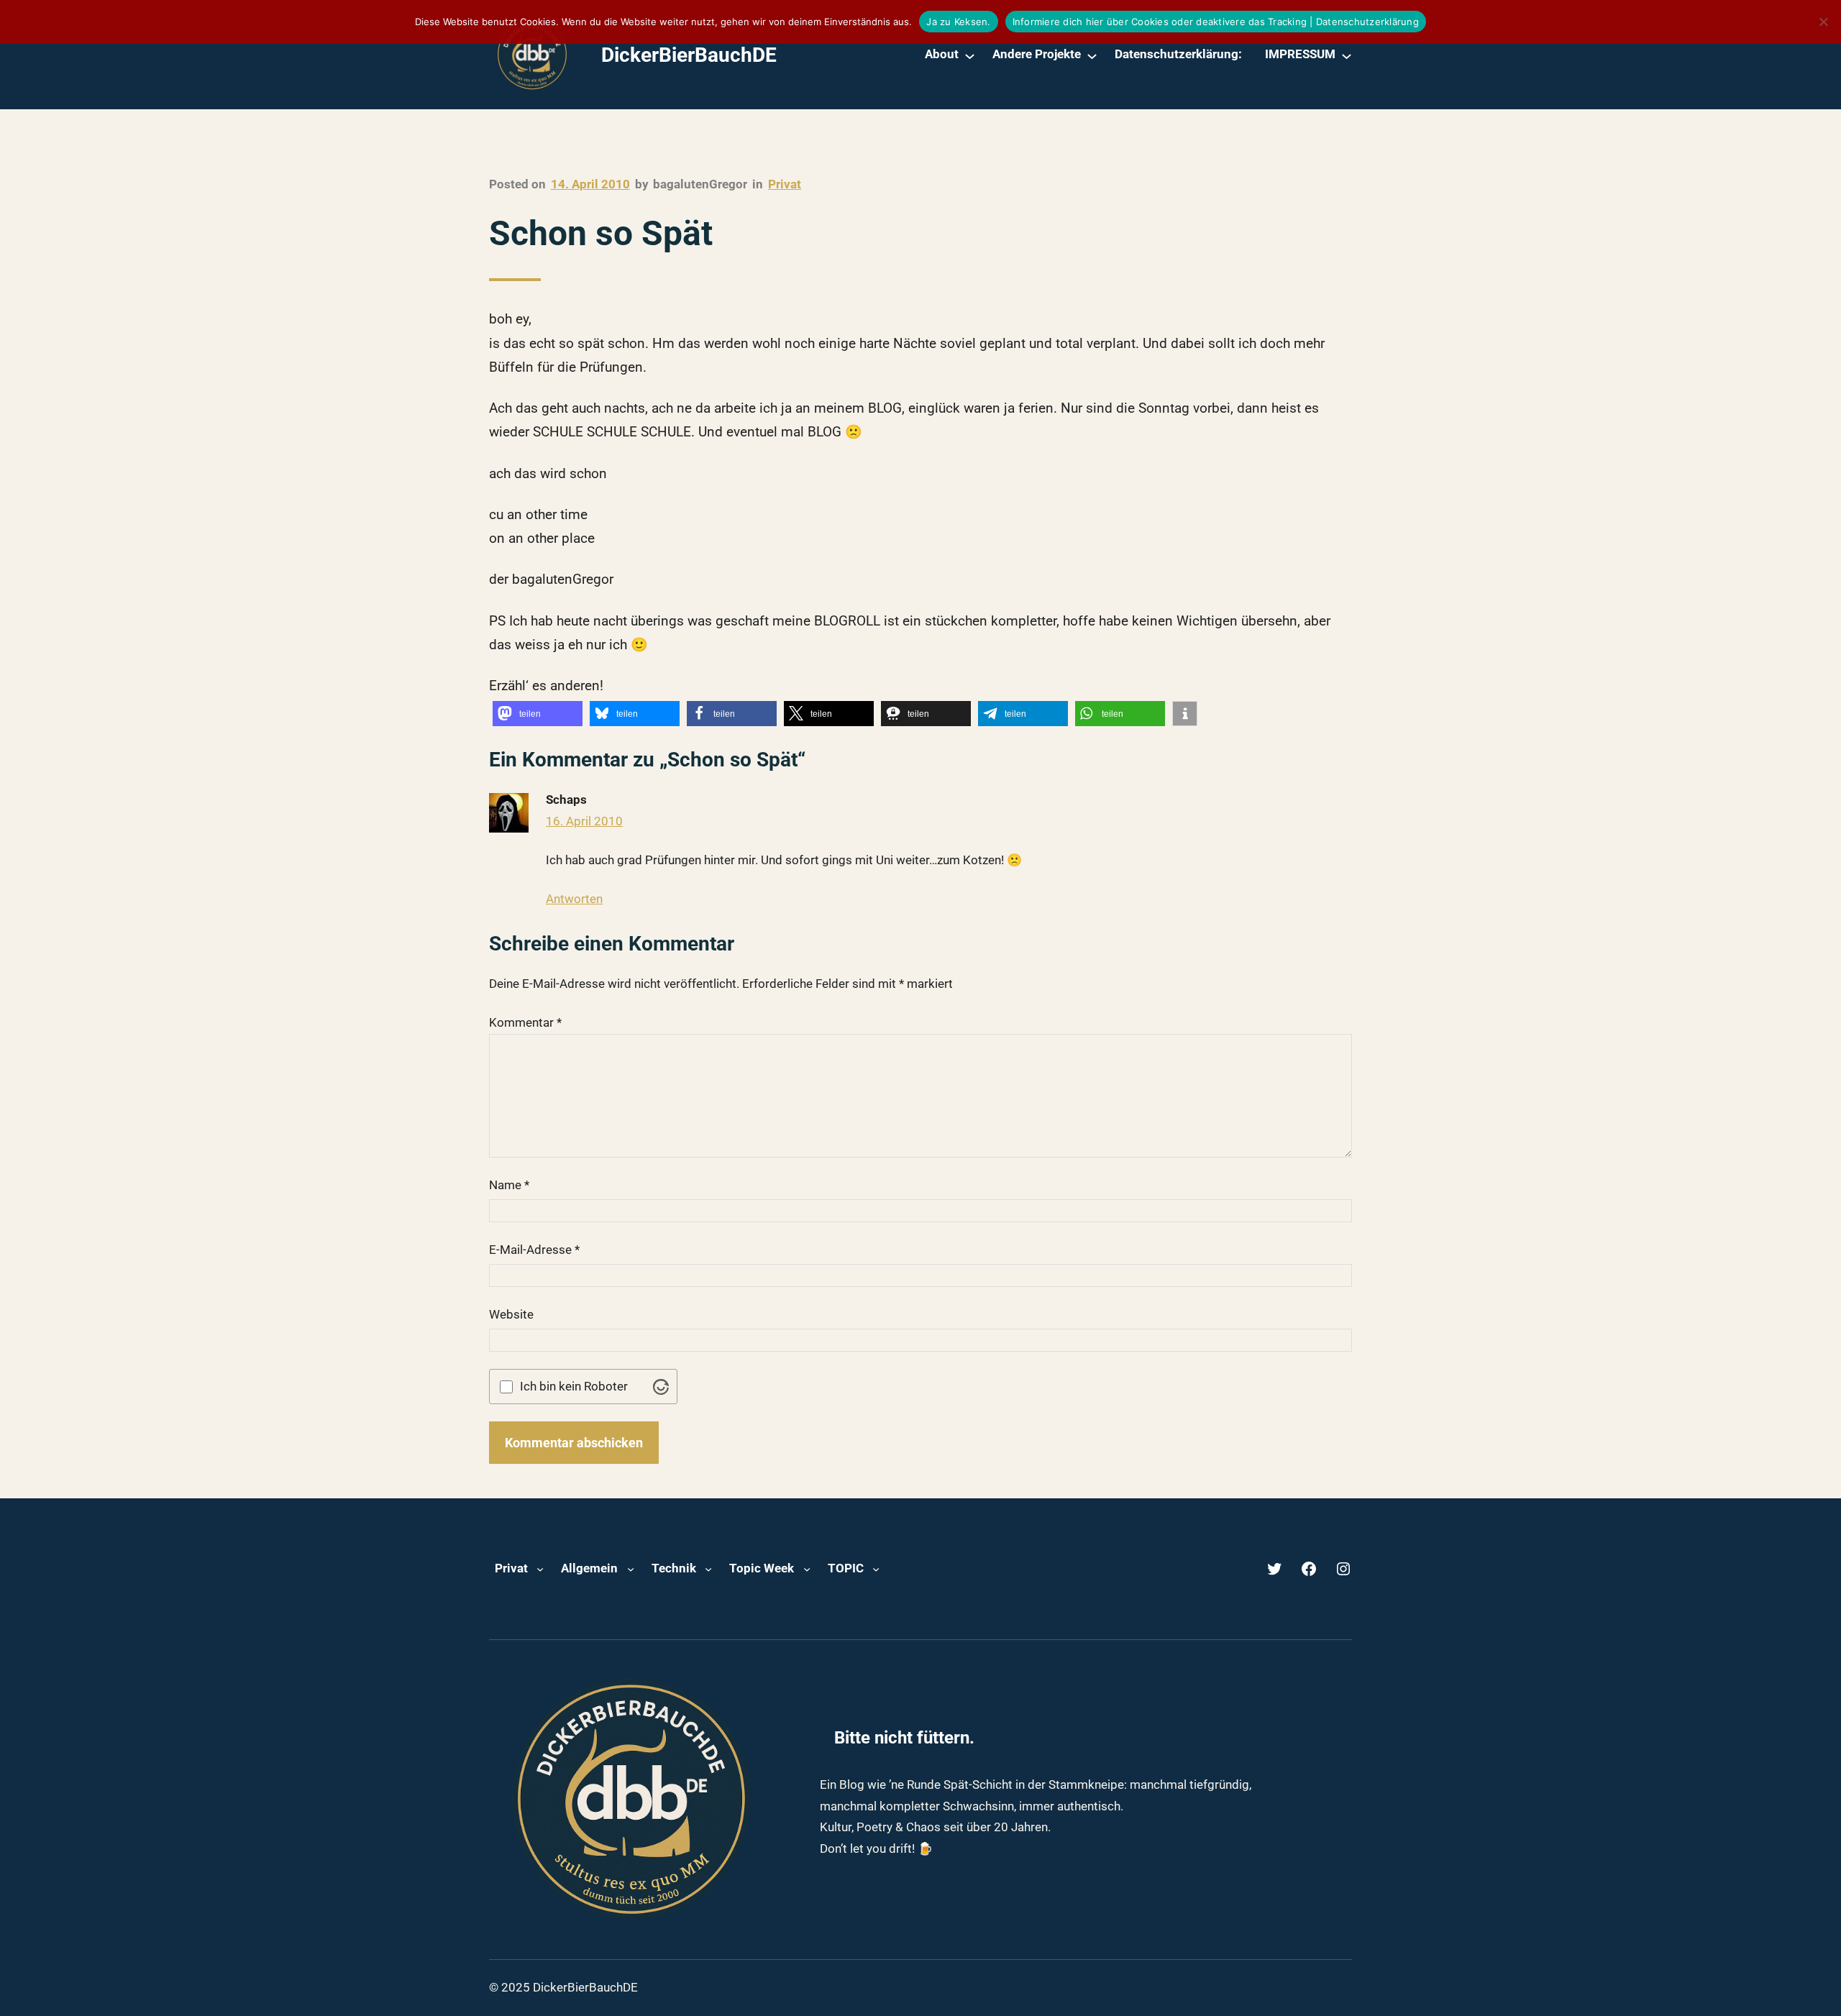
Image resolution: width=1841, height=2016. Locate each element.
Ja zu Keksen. (958, 22)
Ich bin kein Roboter (574, 1387)
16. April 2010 (584, 821)
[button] (538, 714)
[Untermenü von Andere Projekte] (1092, 55)
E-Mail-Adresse (534, 1250)
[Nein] (1823, 22)
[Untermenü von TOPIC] (876, 1569)
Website (511, 1314)
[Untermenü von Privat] (540, 1569)
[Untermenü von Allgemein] (631, 1569)
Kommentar (525, 1022)
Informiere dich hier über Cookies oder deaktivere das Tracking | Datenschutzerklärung (1216, 22)
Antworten (574, 899)
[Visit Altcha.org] (661, 1387)
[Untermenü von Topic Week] (807, 1569)
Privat (785, 184)
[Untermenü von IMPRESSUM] (1347, 55)
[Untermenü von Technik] (708, 1569)
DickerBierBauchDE (689, 55)
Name (509, 1185)
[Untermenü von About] (970, 55)
